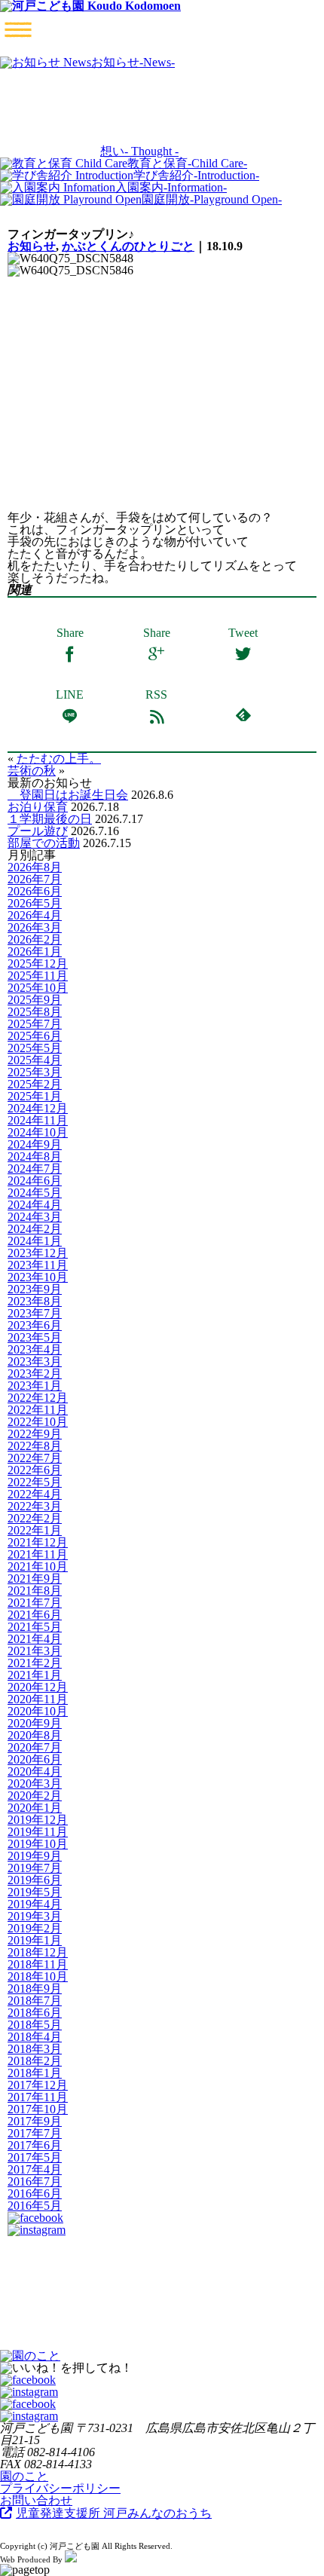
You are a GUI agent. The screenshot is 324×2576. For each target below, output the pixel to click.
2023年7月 (35, 1313)
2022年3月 (35, 1506)
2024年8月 (35, 1156)
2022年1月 (35, 1530)
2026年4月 (35, 915)
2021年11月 (38, 1554)
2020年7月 (35, 1747)
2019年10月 (38, 1844)
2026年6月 (35, 891)
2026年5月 (35, 903)
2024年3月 (35, 1217)
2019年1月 (35, 1940)
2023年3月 (35, 1361)
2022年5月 (35, 1482)
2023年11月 (38, 1265)
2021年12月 (38, 1542)
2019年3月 (35, 1916)
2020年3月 (35, 1784)
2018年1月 (35, 2073)
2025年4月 (35, 1060)
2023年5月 (35, 1337)
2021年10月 (38, 1566)
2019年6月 (35, 1880)
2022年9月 (35, 1434)
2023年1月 (35, 1386)
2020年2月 (35, 1796)
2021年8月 (35, 1591)
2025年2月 (35, 1084)
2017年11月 (38, 2097)
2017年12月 (38, 2085)
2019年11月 (38, 1832)
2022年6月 (35, 1470)
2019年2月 (35, 1928)
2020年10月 (38, 1711)
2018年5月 (35, 2025)
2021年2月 (35, 1663)
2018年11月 (38, 1964)
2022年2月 (35, 1518)
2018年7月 (35, 2001)
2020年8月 (35, 1735)
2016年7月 (35, 2181)
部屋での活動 (44, 843)
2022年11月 (38, 1410)
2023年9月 (35, 1289)
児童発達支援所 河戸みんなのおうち (114, 2513)
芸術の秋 (32, 771)
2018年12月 (38, 1952)
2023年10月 (38, 1277)
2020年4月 (35, 1771)
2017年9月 (35, 2121)
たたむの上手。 (59, 759)
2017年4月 (35, 2169)
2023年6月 (35, 1325)
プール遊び (38, 831)
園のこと (24, 2476)
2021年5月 (35, 1627)
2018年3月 (35, 2049)
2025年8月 (35, 1012)
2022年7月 (35, 1458)
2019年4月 (35, 1904)
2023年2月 (35, 1374)
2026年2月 (35, 939)
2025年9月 (35, 1000)
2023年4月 (35, 1349)
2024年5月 (35, 1193)
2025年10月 (38, 988)
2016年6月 (35, 2194)
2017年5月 (35, 2157)
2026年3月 (35, 927)
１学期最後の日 (50, 819)
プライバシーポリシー (60, 2488)
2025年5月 (35, 1048)
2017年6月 (35, 2145)
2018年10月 (38, 1976)
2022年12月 (38, 1398)
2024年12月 (38, 1108)
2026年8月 (35, 867)
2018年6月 (35, 2013)
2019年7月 (35, 1868)
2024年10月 (38, 1132)
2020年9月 (35, 1723)
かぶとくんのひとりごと (128, 246)
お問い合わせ (36, 2500)
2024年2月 (35, 1229)
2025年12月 (38, 964)
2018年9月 (35, 1989)
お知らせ (32, 246)
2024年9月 (35, 1144)
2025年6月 (35, 1036)
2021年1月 (35, 1675)
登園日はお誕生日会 (68, 795)
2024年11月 (38, 1120)
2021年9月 (35, 1579)
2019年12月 (38, 1820)
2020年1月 (35, 1808)
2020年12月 (38, 1687)
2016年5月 (35, 2206)
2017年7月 (35, 2133)
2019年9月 (35, 1856)
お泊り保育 (38, 807)
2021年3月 (35, 1651)
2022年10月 (38, 1422)
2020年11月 (38, 1699)
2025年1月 (35, 1096)
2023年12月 (38, 1253)
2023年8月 (35, 1301)
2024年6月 (35, 1181)
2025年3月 (35, 1072)
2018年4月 (35, 2037)
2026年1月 (35, 951)
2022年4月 (35, 1494)
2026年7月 (35, 879)
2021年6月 (35, 1615)
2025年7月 (35, 1024)
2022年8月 (35, 1446)
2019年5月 (35, 1892)
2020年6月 (35, 1759)
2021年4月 (35, 1639)
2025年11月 (38, 976)
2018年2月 (35, 2061)
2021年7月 (35, 1603)
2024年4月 (35, 1205)
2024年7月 (35, 1169)
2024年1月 (35, 1241)
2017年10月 (38, 2109)
